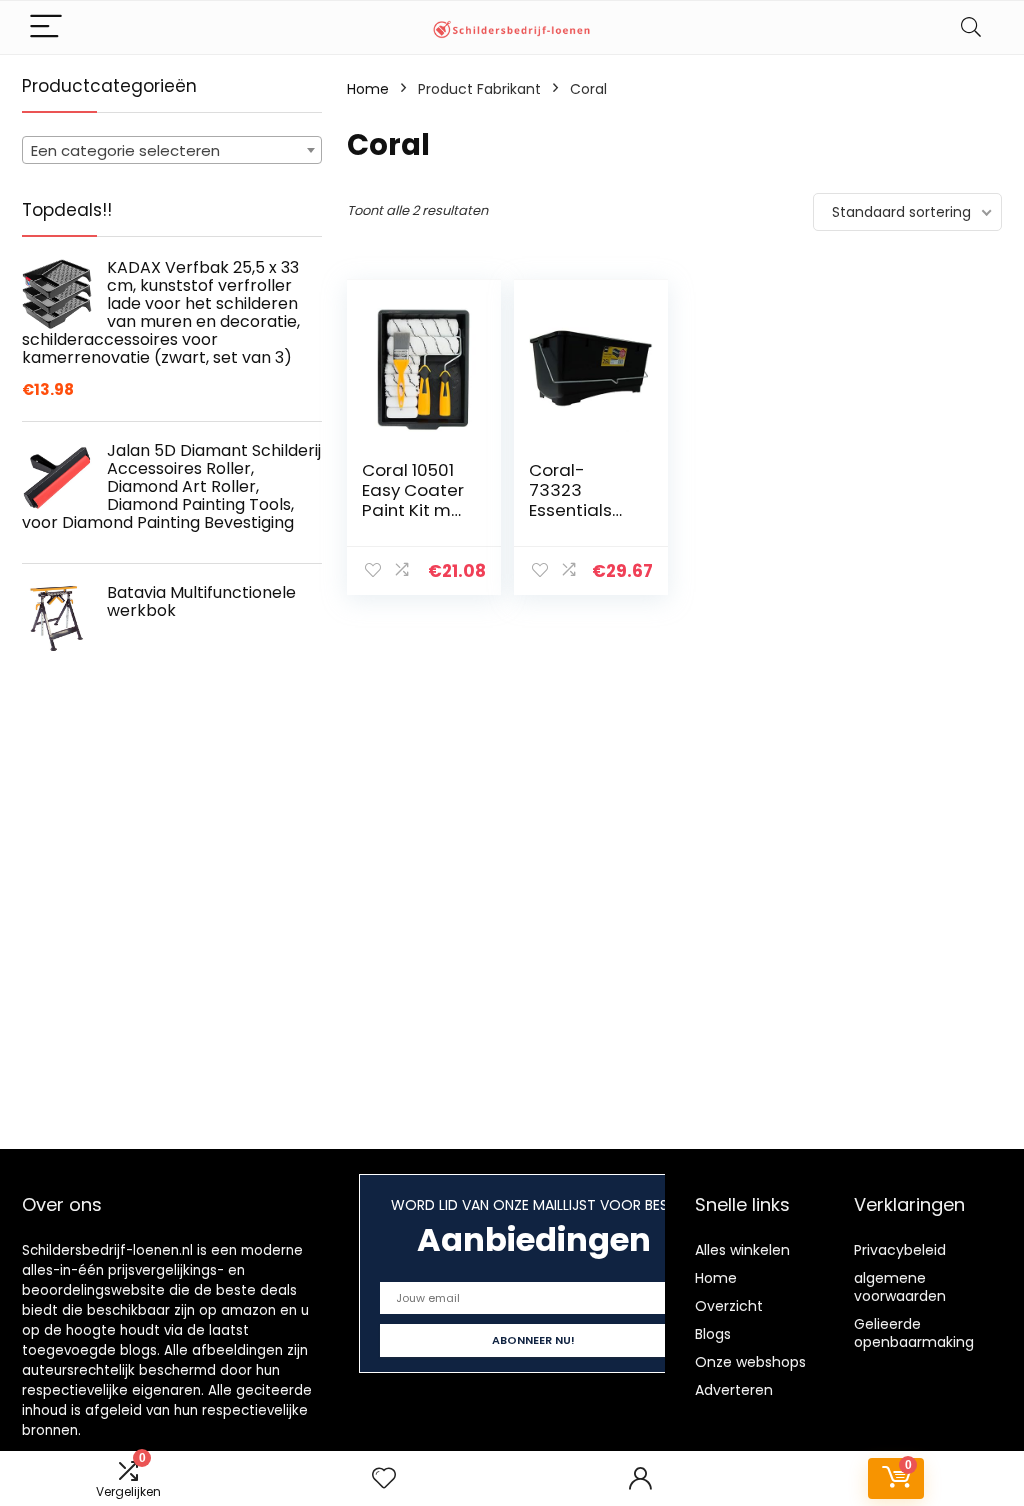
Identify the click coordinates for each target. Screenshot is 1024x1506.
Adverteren (734, 1390)
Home (368, 89)
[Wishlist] (384, 1478)
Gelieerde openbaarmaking (914, 1333)
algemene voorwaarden (900, 1287)
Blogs (713, 1334)
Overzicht (729, 1306)
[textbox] (172, 151)
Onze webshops (750, 1362)
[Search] (971, 27)
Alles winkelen (742, 1250)
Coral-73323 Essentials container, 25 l (583, 510)
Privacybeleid (900, 1250)
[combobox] (172, 150)
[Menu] (46, 27)
